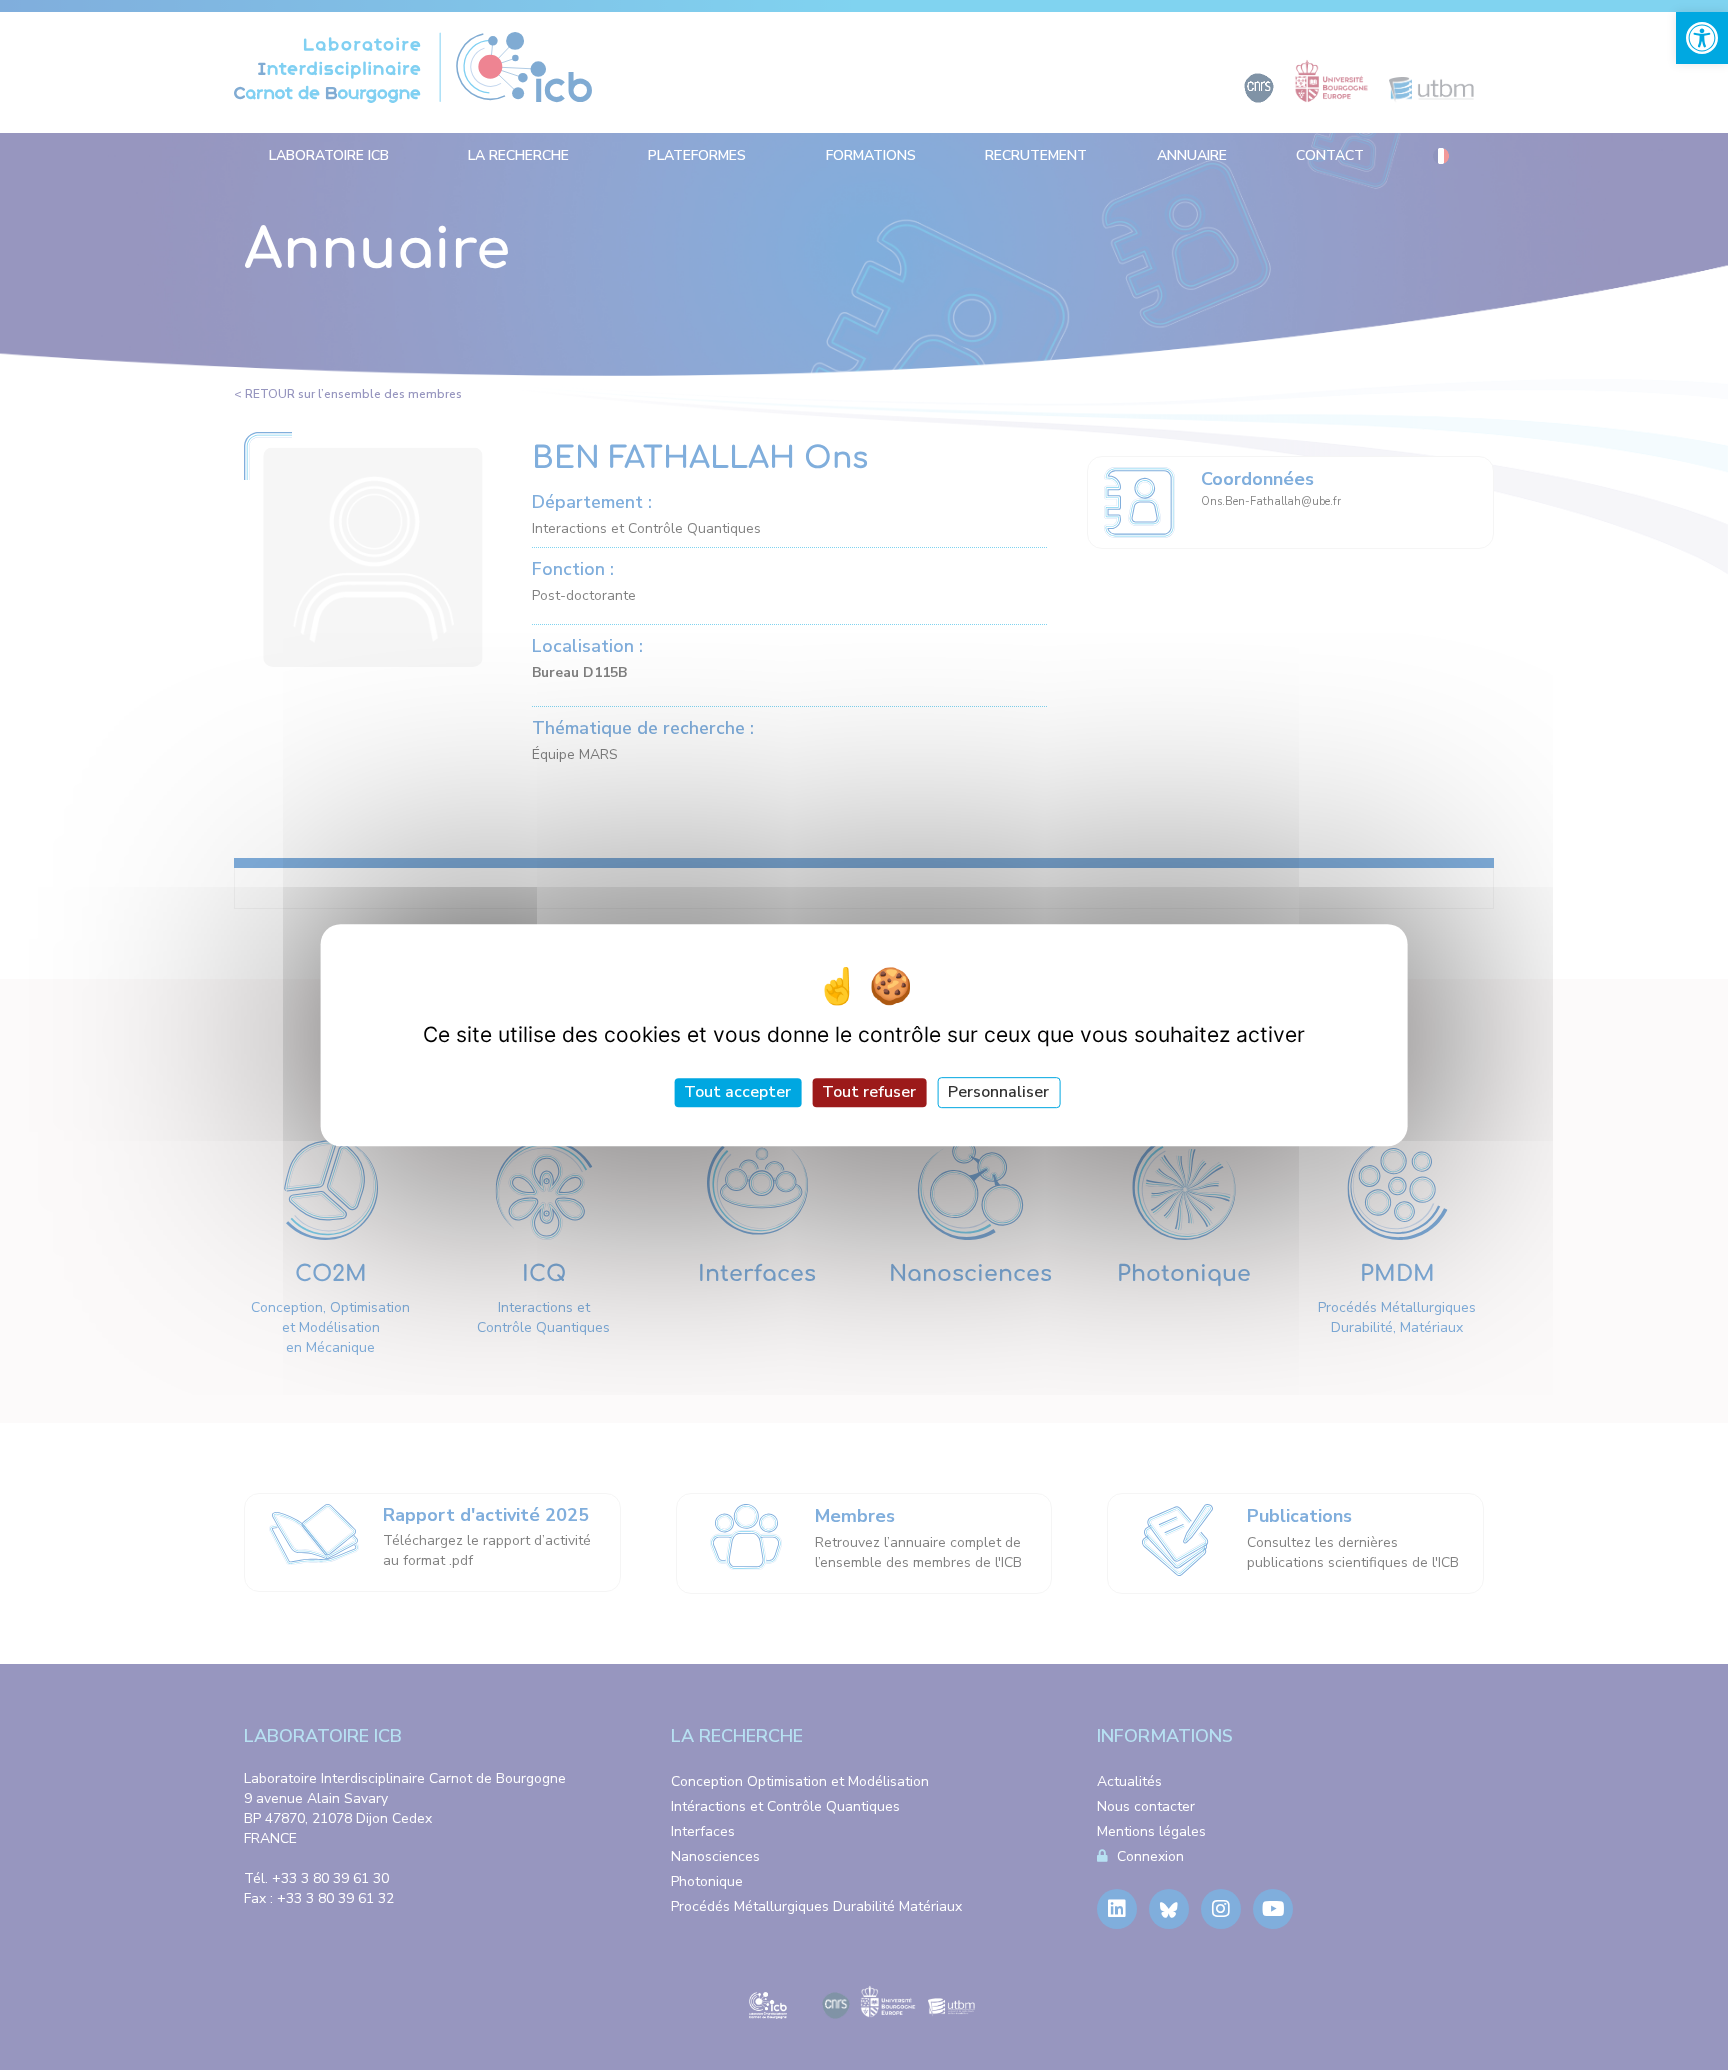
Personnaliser (998, 1092)
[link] (1702, 38)
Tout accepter (737, 1092)
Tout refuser (869, 1092)
